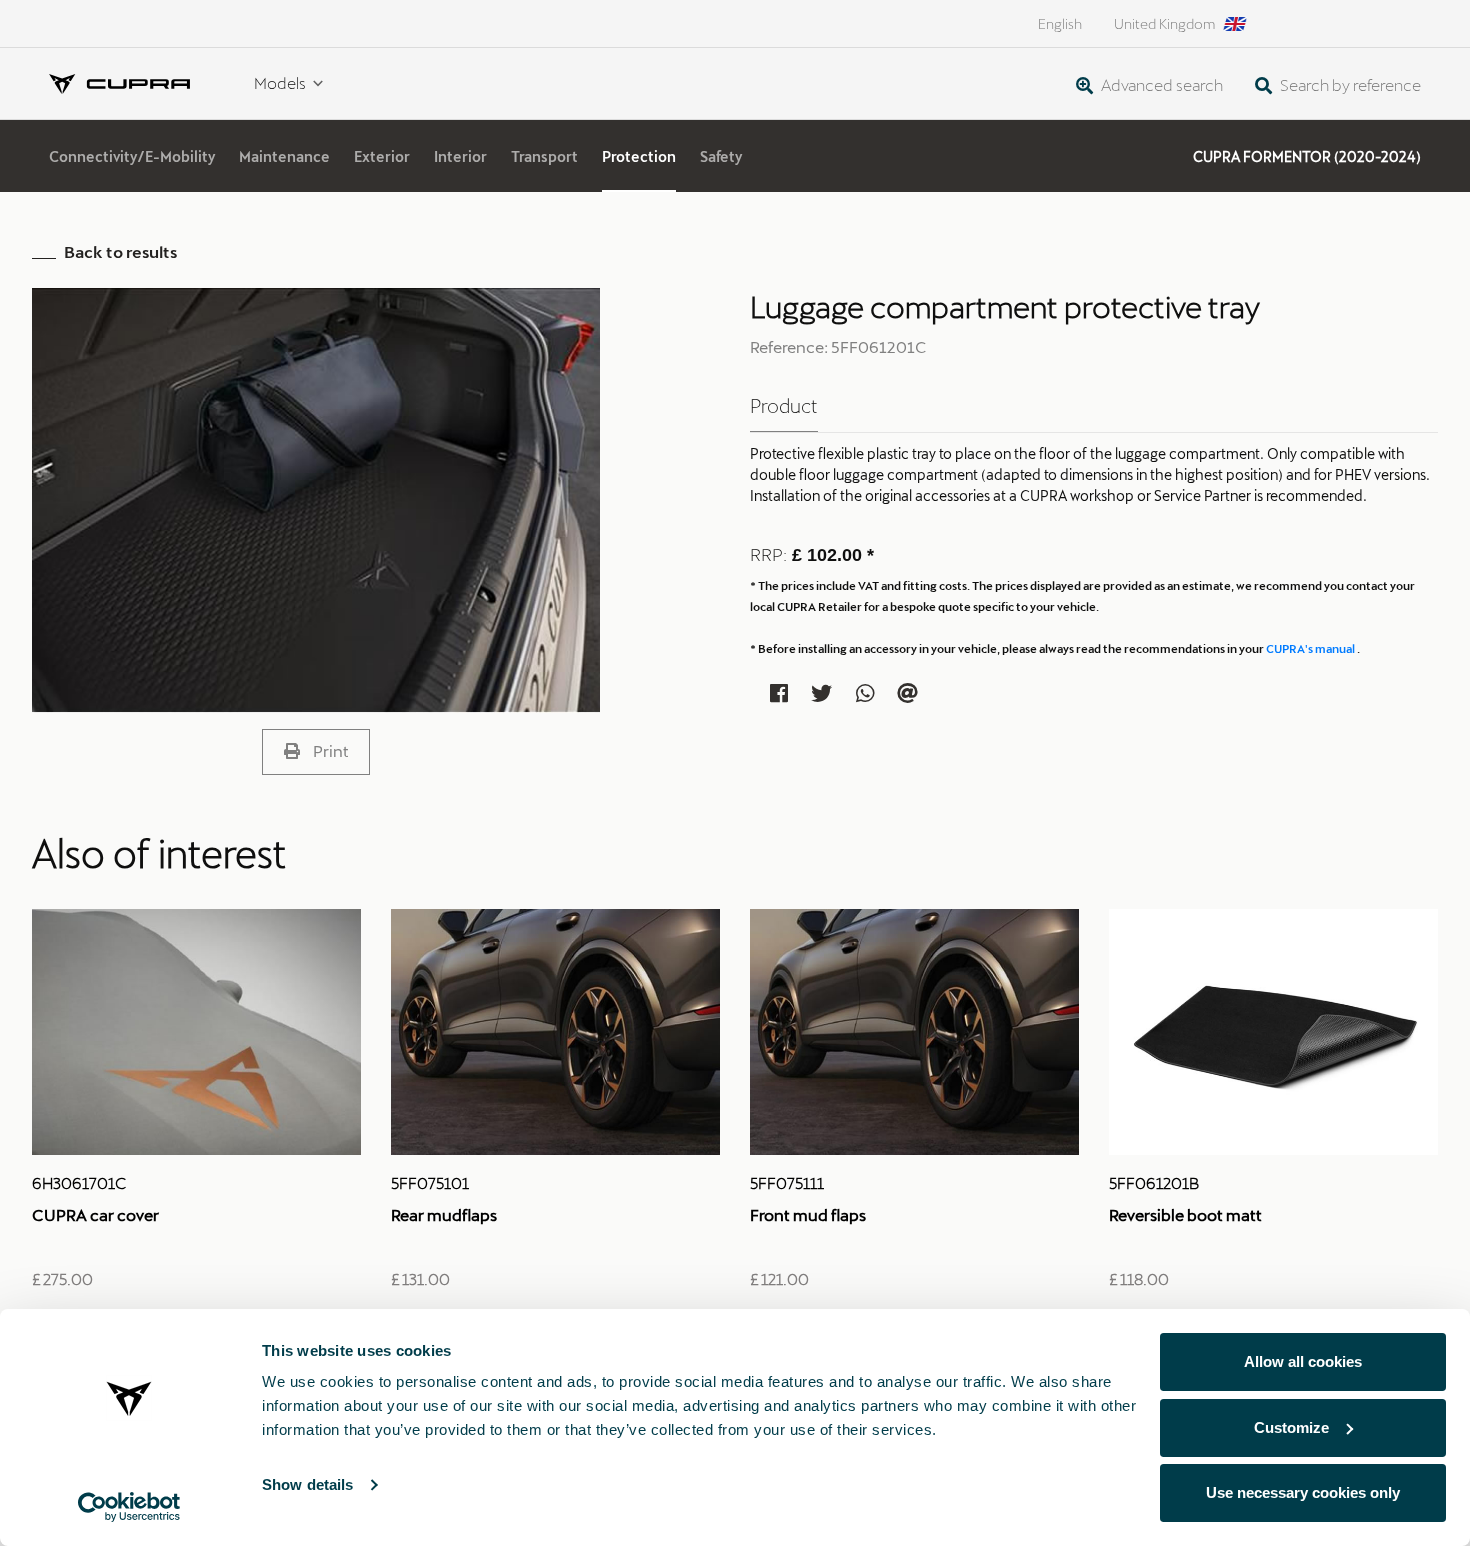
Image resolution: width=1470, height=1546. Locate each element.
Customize (1291, 1427)
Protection (639, 156)
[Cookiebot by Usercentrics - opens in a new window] (129, 1507)
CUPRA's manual (1311, 648)
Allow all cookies (1303, 1361)
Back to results (120, 251)
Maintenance (284, 156)
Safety (721, 156)
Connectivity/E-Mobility (132, 156)
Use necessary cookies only (1303, 1492)
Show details (307, 1484)
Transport (544, 156)
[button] (316, 752)
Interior (460, 156)
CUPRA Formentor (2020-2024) (1307, 156)
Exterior (382, 156)
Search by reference (1349, 84)
